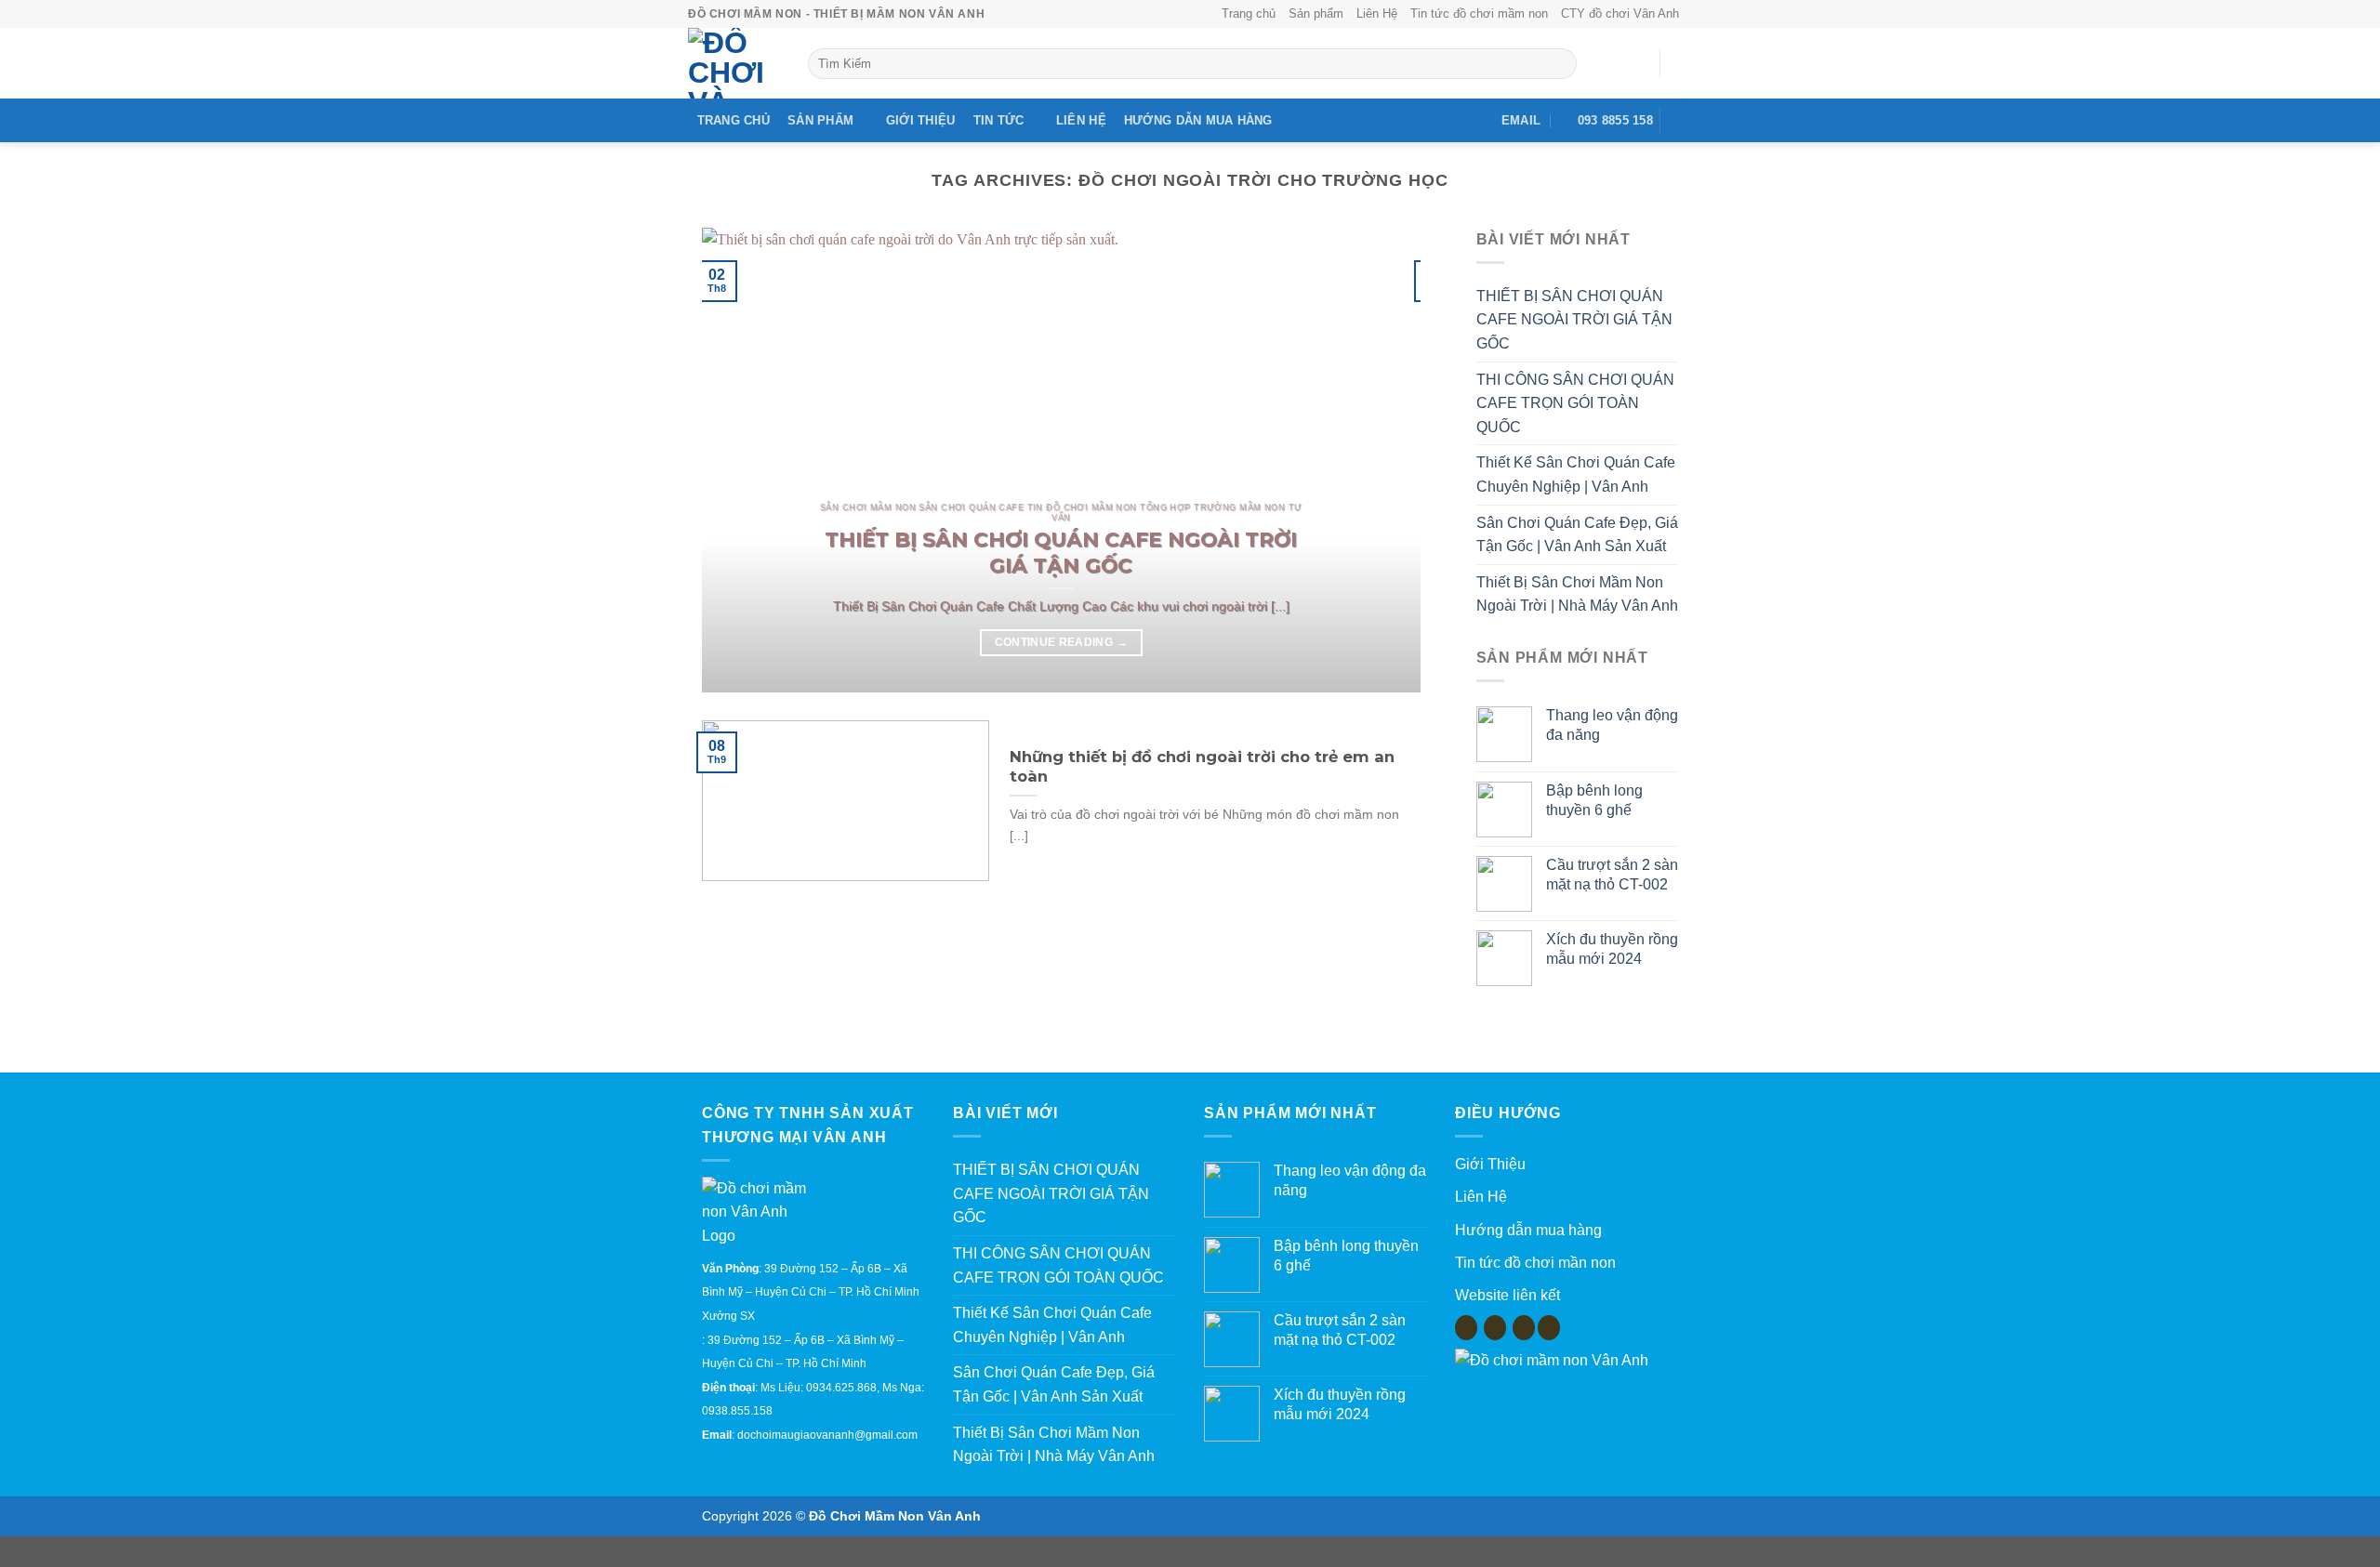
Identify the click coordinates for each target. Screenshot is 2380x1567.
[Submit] (1559, 64)
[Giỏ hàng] (1683, 63)
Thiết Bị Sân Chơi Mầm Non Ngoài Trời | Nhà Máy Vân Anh (1577, 594)
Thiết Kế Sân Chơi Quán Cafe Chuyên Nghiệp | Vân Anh (1576, 474)
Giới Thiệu (921, 120)
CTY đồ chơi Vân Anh (1620, 13)
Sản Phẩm (820, 120)
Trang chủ (1249, 13)
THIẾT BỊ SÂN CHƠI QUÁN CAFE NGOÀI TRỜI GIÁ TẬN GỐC (1061, 552)
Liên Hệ (1377, 13)
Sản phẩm (1316, 13)
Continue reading (1061, 642)
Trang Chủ (734, 120)
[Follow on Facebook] (1680, 121)
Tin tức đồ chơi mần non (1535, 1263)
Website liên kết (1507, 1295)
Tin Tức (999, 120)
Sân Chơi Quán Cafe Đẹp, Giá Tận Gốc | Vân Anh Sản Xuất (1577, 535)
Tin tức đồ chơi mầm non (1479, 13)
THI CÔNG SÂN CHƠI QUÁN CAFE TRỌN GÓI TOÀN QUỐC (1575, 403)
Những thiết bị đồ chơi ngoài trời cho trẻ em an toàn (1202, 767)
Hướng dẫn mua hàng (1198, 120)
